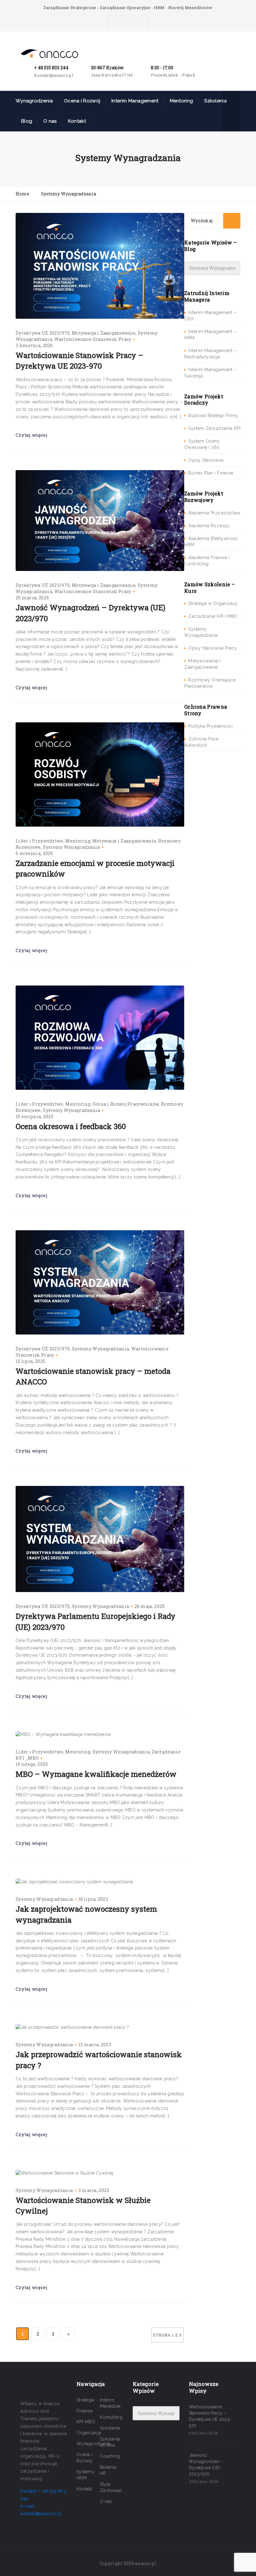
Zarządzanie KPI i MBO (213, 616)
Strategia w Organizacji (213, 603)
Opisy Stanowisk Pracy (213, 648)
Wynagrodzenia (34, 101)
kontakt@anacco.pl (54, 75)
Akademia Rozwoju (209, 526)
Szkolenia (215, 101)
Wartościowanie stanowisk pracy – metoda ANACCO (93, 1376)
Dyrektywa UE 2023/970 (43, 333)
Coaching (110, 2456)
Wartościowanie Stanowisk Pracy (93, 339)
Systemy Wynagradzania (71, 847)
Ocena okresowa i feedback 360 (71, 1126)
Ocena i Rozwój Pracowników (126, 1104)
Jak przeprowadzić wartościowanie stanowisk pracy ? (99, 2060)
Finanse (84, 2411)
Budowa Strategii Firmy (213, 415)
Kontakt (77, 121)
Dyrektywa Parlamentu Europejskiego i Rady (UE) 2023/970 (96, 1621)
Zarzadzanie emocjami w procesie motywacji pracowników (95, 868)
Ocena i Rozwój (82, 101)
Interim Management (135, 101)
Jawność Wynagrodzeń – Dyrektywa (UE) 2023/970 (91, 613)
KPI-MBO (86, 2422)
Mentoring (78, 841)
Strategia (86, 2400)
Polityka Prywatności (210, 726)
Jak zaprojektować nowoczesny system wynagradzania (86, 1914)
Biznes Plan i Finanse (211, 473)
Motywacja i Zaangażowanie (104, 333)
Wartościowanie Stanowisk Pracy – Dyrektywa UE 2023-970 (79, 361)
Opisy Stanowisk (206, 460)
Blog (27, 121)
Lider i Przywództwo (39, 841)
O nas (50, 121)
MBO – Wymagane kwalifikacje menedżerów (96, 1774)
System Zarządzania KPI (214, 428)
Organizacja (89, 2433)
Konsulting (111, 2417)
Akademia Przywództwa (214, 513)
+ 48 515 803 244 (51, 68)
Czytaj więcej (31, 435)
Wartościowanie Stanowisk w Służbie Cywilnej (83, 2205)
